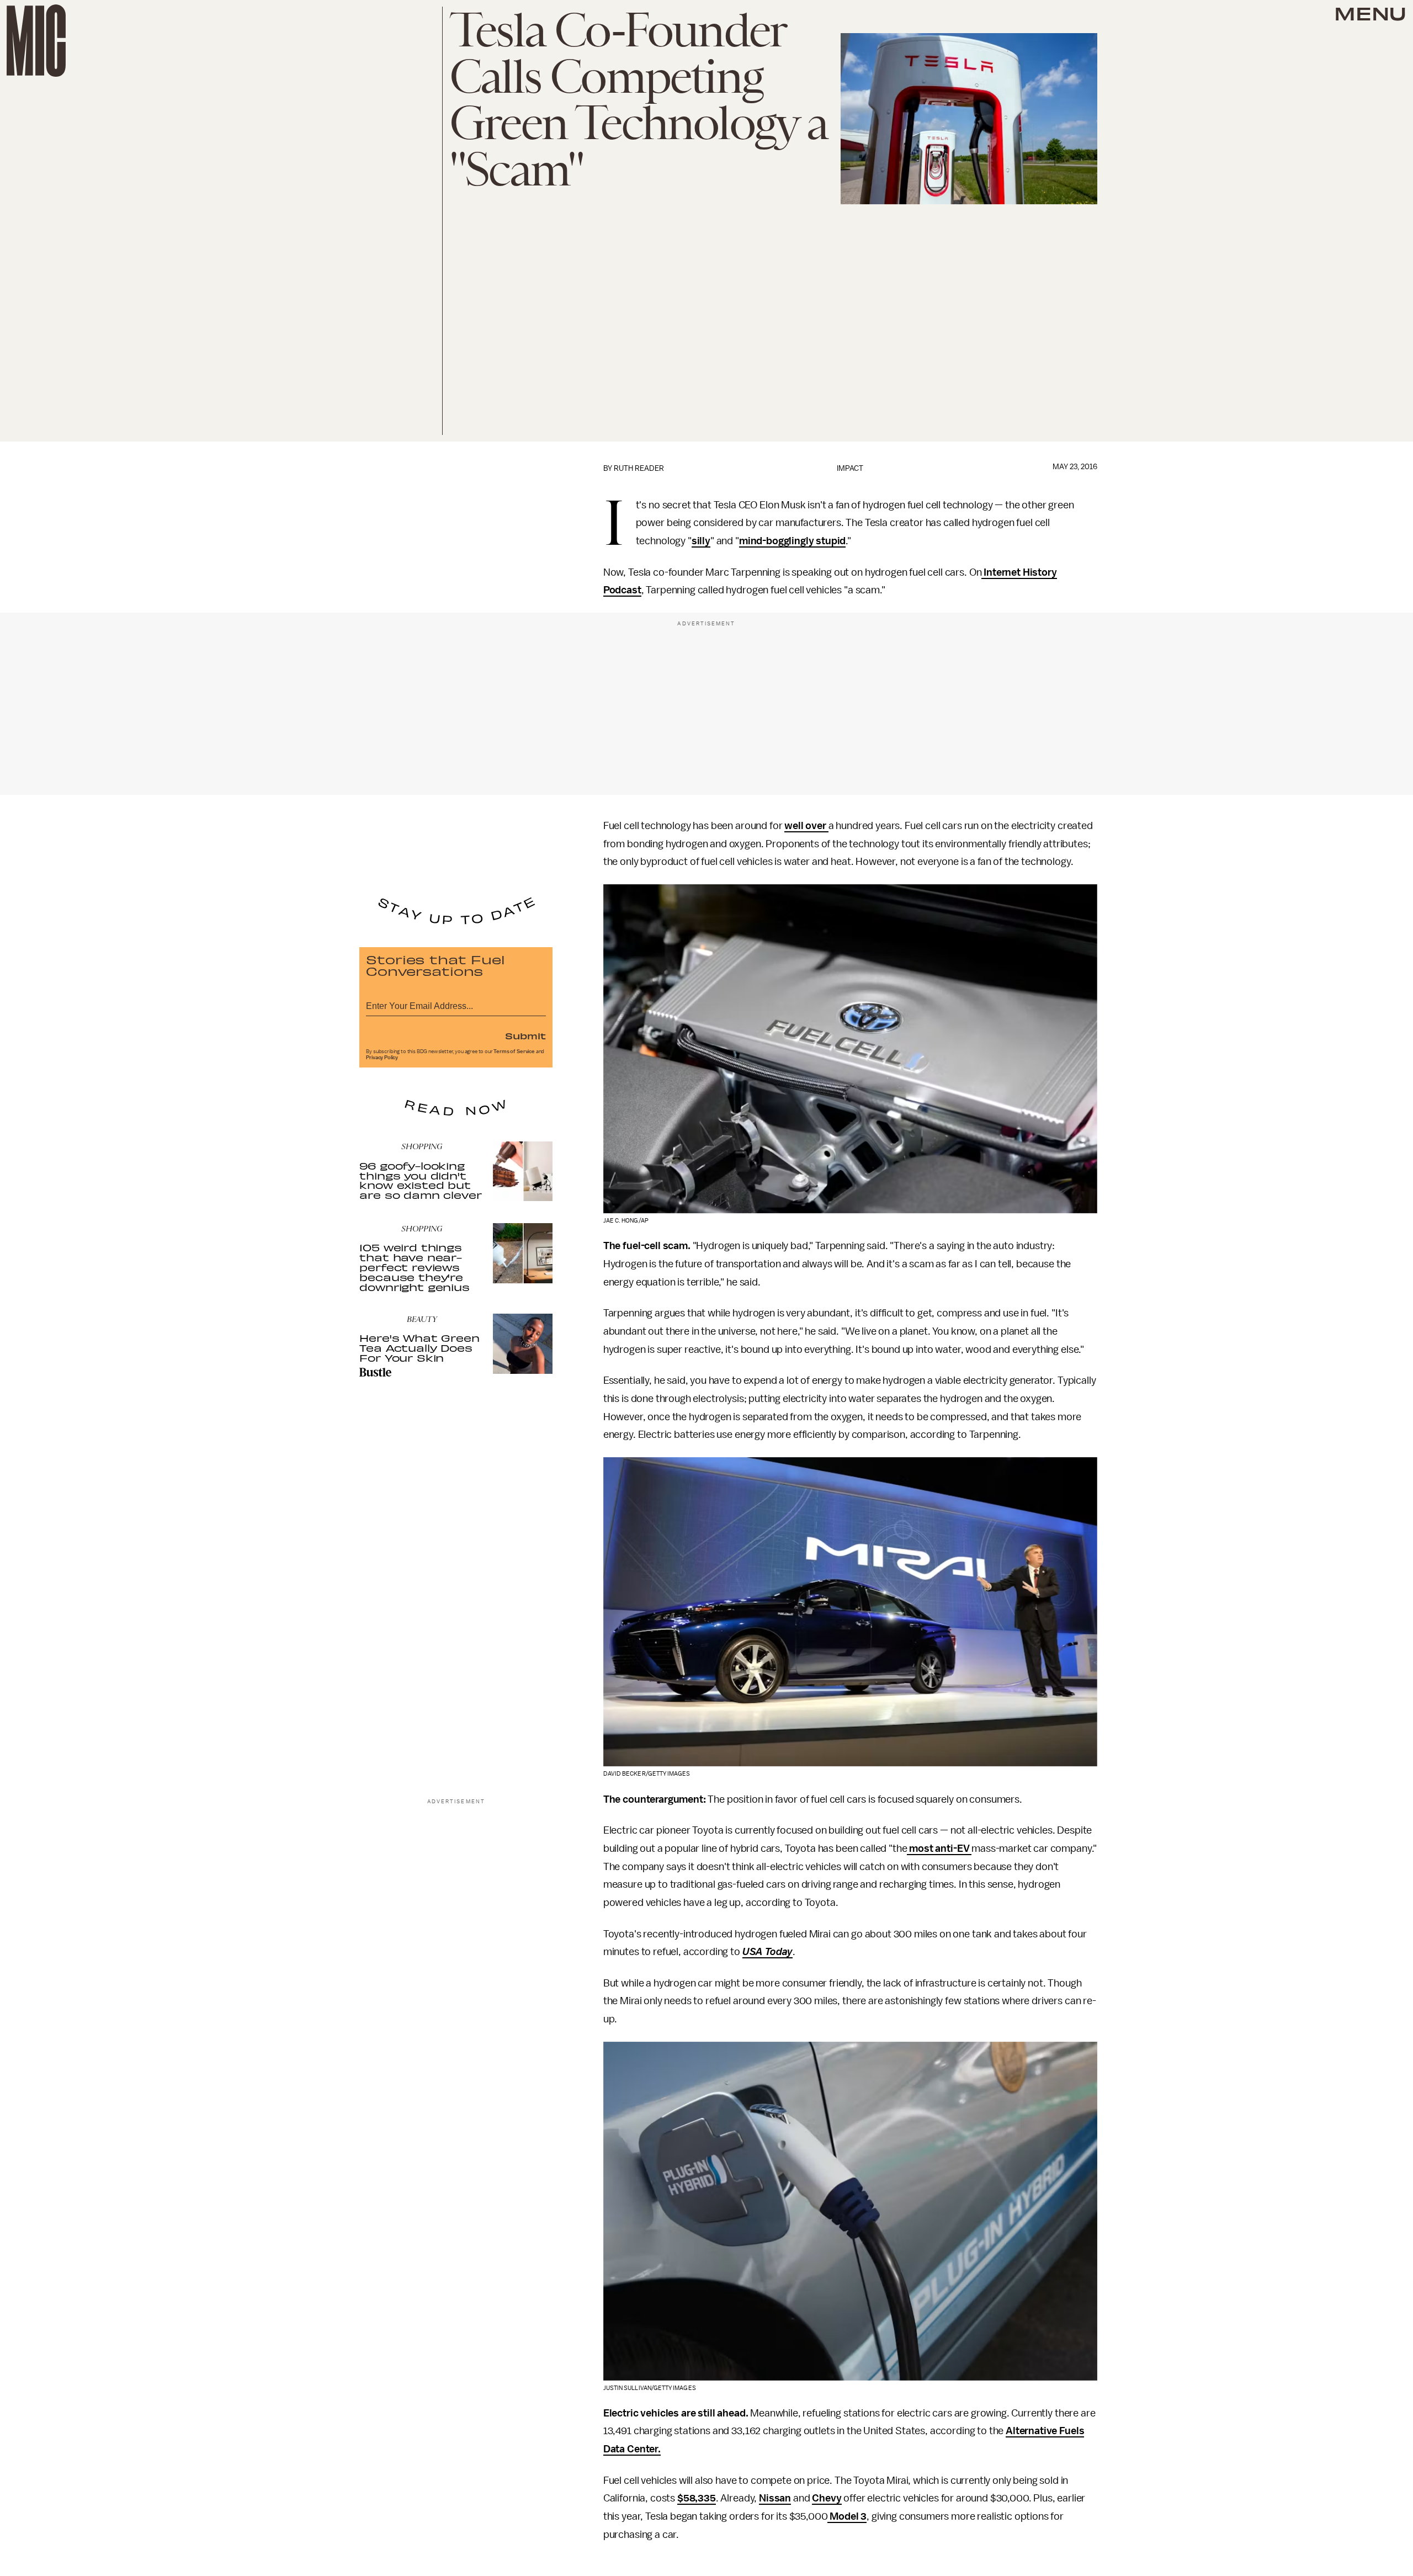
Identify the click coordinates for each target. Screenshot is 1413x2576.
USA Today (768, 1952)
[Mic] (36, 41)
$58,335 (697, 2498)
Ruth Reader (639, 468)
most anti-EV (939, 1849)
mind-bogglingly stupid (792, 541)
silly (701, 541)
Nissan (775, 2498)
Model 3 (847, 2516)
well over (806, 826)
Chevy (827, 2498)
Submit (525, 1035)
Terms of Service (514, 1051)
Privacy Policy (382, 1058)
